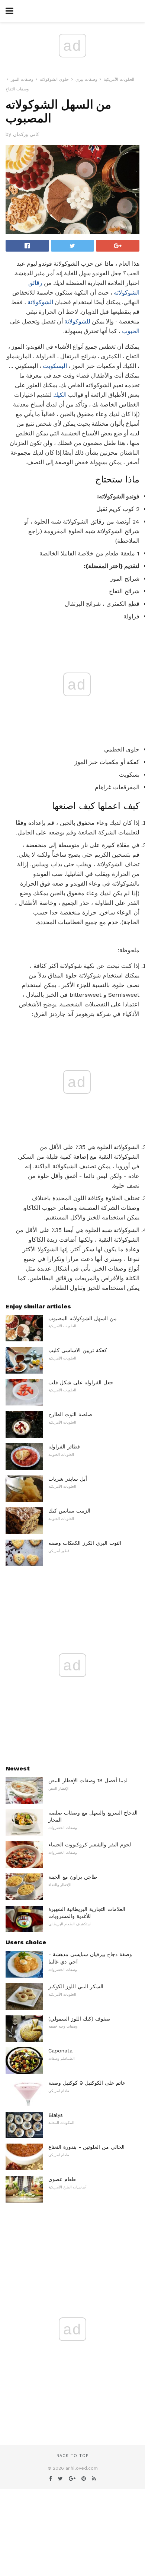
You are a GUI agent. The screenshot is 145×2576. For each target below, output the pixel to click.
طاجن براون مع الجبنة (73, 1877)
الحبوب (131, 331)
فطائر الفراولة (64, 1447)
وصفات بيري (86, 79)
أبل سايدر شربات (68, 1479)
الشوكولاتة (40, 302)
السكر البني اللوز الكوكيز (76, 1986)
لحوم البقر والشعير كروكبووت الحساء (90, 1845)
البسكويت (55, 366)
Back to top (72, 2456)
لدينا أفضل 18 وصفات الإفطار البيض (88, 1780)
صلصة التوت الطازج (70, 1414)
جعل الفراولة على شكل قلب (81, 1382)
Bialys (56, 2115)
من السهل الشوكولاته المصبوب (83, 1318)
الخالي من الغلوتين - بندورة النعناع (86, 2147)
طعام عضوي (62, 2179)
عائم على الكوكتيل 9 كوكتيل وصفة (87, 2083)
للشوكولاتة (77, 321)
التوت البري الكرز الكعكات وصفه (85, 1543)
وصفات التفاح (17, 89)
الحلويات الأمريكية (119, 79)
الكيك (60, 395)
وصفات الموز (22, 79)
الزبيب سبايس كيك (69, 1511)
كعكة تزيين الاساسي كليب (78, 1350)
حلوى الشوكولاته (54, 79)
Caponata (60, 2051)
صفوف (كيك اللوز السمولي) (79, 2019)
